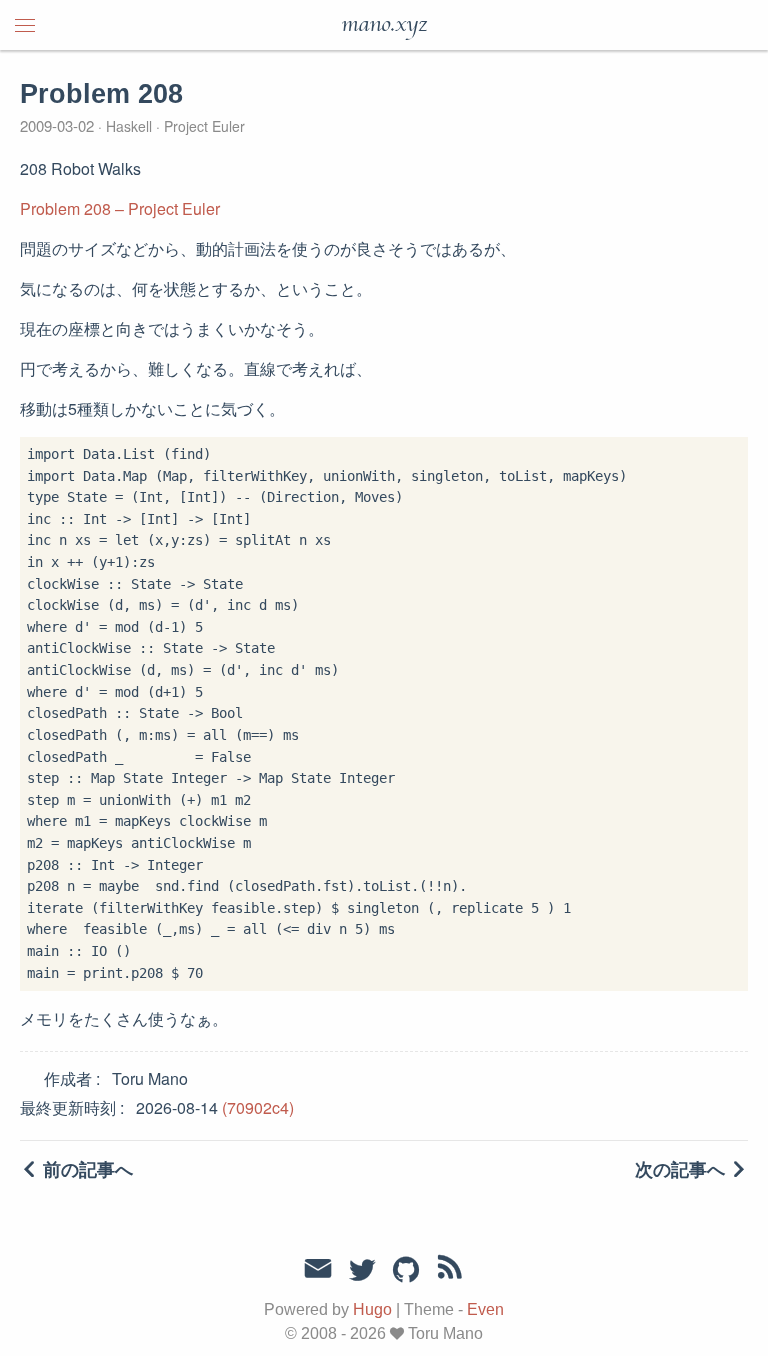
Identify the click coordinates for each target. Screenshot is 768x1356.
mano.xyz (384, 25)
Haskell (129, 126)
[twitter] (362, 1271)
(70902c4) (258, 1107)
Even (485, 1309)
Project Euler (202, 126)
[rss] (450, 1271)
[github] (406, 1271)
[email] (318, 1269)
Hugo (372, 1309)
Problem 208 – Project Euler (120, 208)
